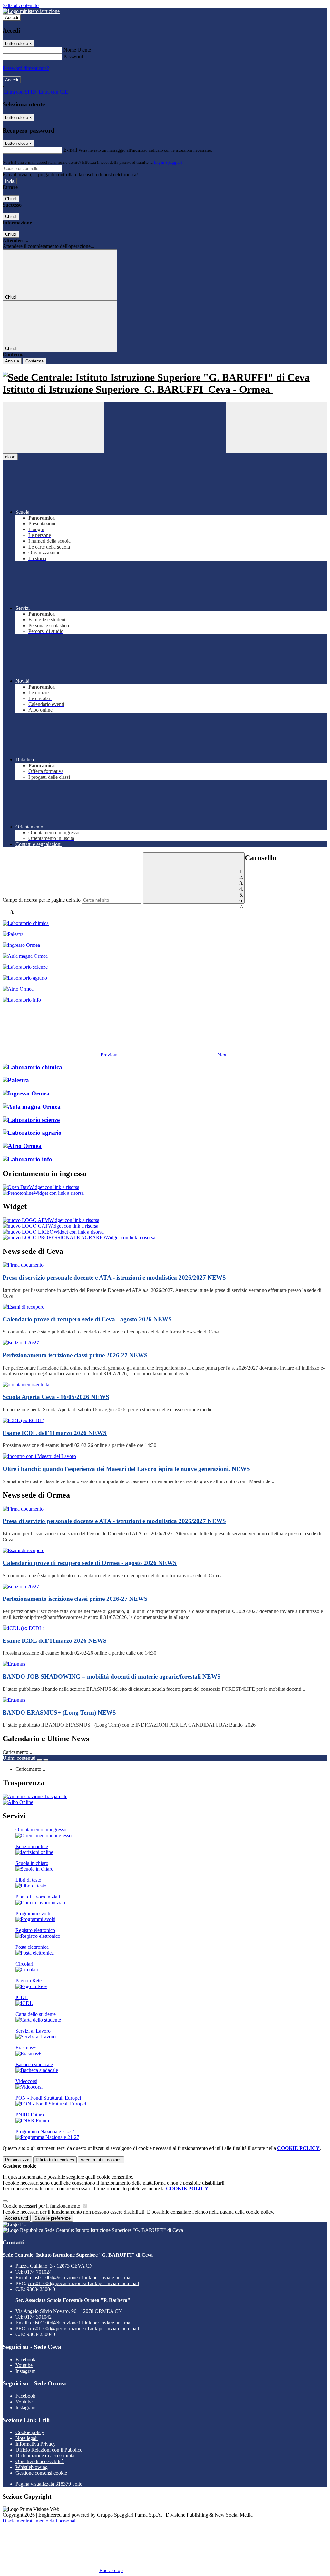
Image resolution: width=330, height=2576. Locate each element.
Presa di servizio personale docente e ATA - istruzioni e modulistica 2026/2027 (114, 1278)
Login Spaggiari (168, 162)
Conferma (34, 361)
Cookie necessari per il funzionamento (42, 2206)
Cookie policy (30, 2432)
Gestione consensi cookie (41, 2473)
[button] (61, 1055)
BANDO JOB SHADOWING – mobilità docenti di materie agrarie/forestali (112, 1676)
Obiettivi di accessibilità (40, 2461)
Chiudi (11, 199)
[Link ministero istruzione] (31, 11)
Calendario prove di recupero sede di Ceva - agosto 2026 (87, 1319)
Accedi (12, 18)
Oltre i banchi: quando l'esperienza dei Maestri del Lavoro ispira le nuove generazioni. (126, 1469)
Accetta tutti (101, 2160)
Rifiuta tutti (55, 2160)
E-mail (70, 150)
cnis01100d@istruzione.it (81, 2278)
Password (73, 57)
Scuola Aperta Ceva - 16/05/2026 (56, 1397)
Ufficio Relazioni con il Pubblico (49, 2450)
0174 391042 (38, 2317)
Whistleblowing (32, 2467)
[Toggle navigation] (53, 428)
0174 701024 (38, 2272)
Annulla (12, 361)
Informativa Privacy (36, 2444)
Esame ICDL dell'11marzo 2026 (55, 1433)
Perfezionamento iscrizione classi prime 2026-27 (75, 1355)
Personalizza (17, 2160)
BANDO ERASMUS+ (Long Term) (59, 1713)
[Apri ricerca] (277, 428)
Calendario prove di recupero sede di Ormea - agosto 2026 (90, 1563)
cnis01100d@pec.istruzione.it (83, 2283)
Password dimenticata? (26, 68)
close (10, 457)
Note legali (27, 2438)
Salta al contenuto (21, 5)
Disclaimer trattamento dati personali (40, 2521)
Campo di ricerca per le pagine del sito (42, 900)
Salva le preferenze (53, 2218)
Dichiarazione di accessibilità (45, 2456)
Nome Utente (77, 50)
